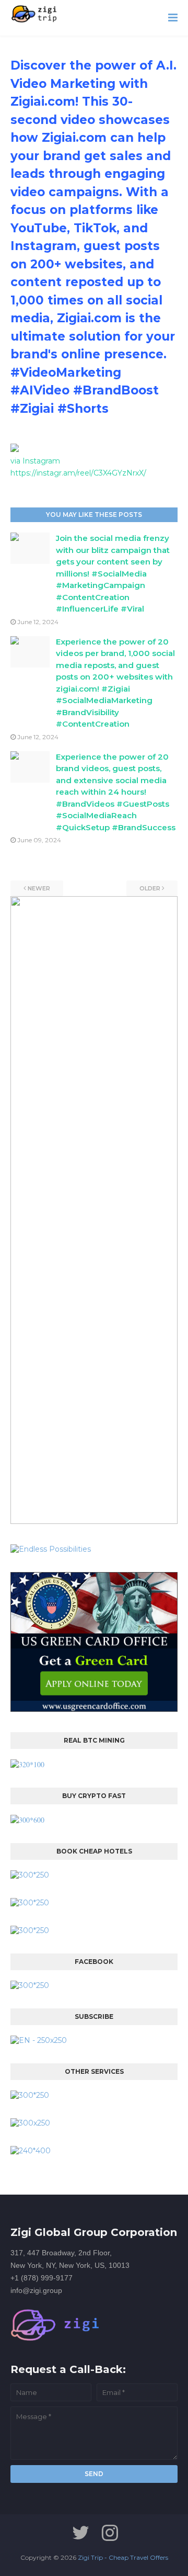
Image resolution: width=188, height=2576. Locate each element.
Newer (39, 888)
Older (150, 888)
